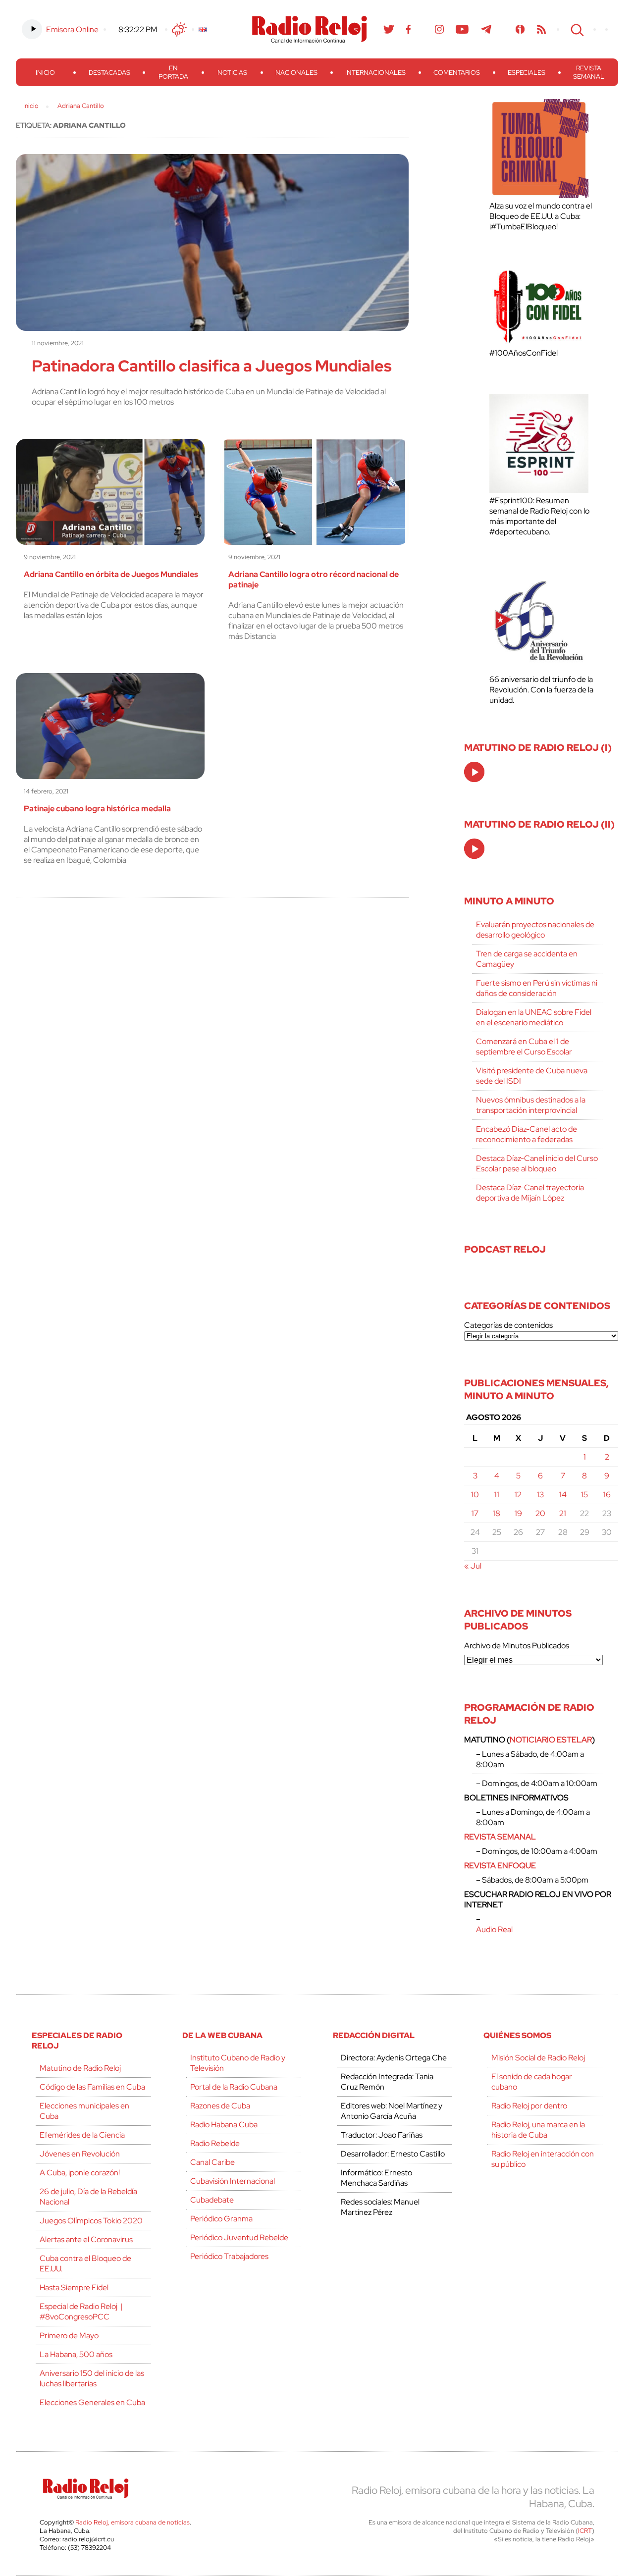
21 (563, 1513)
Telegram (486, 29)
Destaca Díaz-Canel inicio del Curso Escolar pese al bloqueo (537, 1163)
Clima (179, 29)
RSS (541, 29)
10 (475, 1495)
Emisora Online (72, 29)
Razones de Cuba (220, 2106)
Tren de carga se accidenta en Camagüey (527, 959)
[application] (474, 772)
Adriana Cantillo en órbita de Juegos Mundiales (111, 574)
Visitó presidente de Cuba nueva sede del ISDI (532, 1076)
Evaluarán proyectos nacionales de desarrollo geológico (535, 930)
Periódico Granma (221, 2219)
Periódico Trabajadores (229, 2256)
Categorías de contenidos (508, 1325)
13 (540, 1495)
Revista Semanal (589, 72)
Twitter (389, 29)
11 (497, 1495)
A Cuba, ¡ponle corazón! (80, 2173)
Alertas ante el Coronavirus (86, 2239)
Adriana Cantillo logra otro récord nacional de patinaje (314, 579)
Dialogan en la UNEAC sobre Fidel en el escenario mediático (534, 1017)
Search (576, 29)
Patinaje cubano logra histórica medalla (97, 809)
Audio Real (494, 1929)
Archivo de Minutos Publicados (517, 1646)
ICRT (585, 2531)
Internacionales (375, 73)
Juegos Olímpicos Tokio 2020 (91, 2221)
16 (607, 1495)
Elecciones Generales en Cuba (92, 2402)
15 (584, 1495)
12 (518, 1495)
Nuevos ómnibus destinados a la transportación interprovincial (531, 1105)
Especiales (527, 73)
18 (497, 1513)
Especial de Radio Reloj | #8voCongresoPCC (81, 2312)
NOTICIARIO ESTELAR (551, 1740)
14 (563, 1495)
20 (540, 1513)
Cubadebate (212, 2200)
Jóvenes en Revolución (80, 2154)
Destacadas (109, 73)
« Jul (473, 1566)
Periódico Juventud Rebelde (239, 2237)
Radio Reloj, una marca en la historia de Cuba (538, 2130)
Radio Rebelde (215, 2143)
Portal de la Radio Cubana (234, 2087)
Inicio (45, 73)
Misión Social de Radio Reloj (538, 2058)
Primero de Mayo (69, 2336)
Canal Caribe (212, 2162)
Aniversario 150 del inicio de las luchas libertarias (92, 2378)
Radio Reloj (310, 29)
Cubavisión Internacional (233, 2181)
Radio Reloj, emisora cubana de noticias (132, 2522)
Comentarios (457, 73)
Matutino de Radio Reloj (80, 2068)
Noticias (232, 73)
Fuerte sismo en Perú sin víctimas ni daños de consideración (537, 988)
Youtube (462, 29)
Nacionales (296, 73)
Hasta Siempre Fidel (74, 2287)
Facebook (409, 29)
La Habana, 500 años (76, 2354)
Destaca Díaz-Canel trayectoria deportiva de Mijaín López (530, 1193)
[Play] (475, 773)
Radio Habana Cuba (224, 2125)
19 (518, 1513)
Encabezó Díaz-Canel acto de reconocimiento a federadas (527, 1134)
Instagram (439, 29)
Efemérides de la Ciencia (82, 2135)
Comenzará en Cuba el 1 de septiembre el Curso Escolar (524, 1047)
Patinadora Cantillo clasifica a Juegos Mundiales (212, 366)
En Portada (173, 72)
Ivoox (520, 29)
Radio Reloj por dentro (529, 2106)
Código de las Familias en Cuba (92, 2087)
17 (475, 1513)
